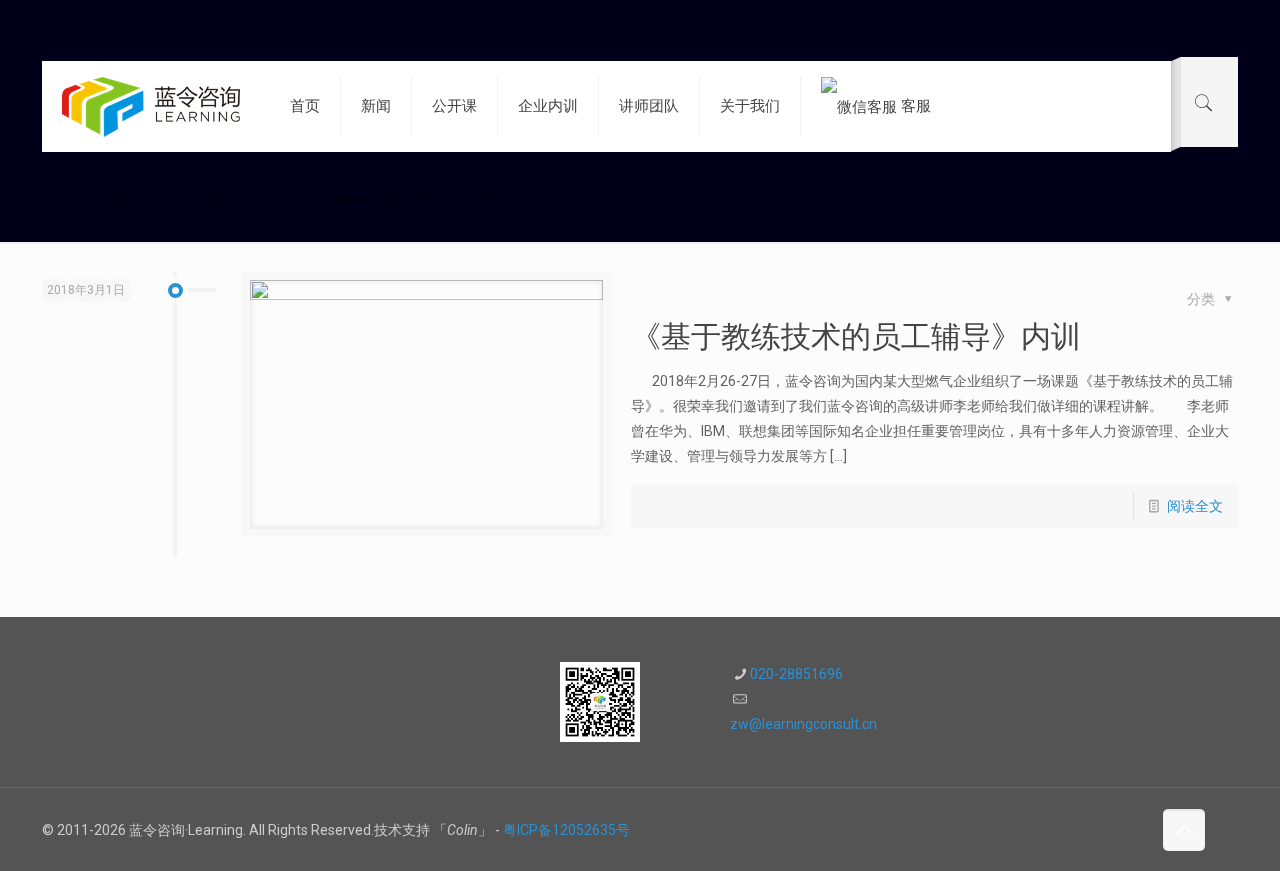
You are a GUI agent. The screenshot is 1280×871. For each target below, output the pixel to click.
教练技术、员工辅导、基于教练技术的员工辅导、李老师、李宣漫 (316, 199)
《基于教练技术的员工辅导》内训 (856, 336)
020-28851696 (796, 674)
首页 (56, 199)
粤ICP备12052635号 (566, 830)
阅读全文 (1195, 506)
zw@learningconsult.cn (803, 724)
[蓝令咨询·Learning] (151, 106)
